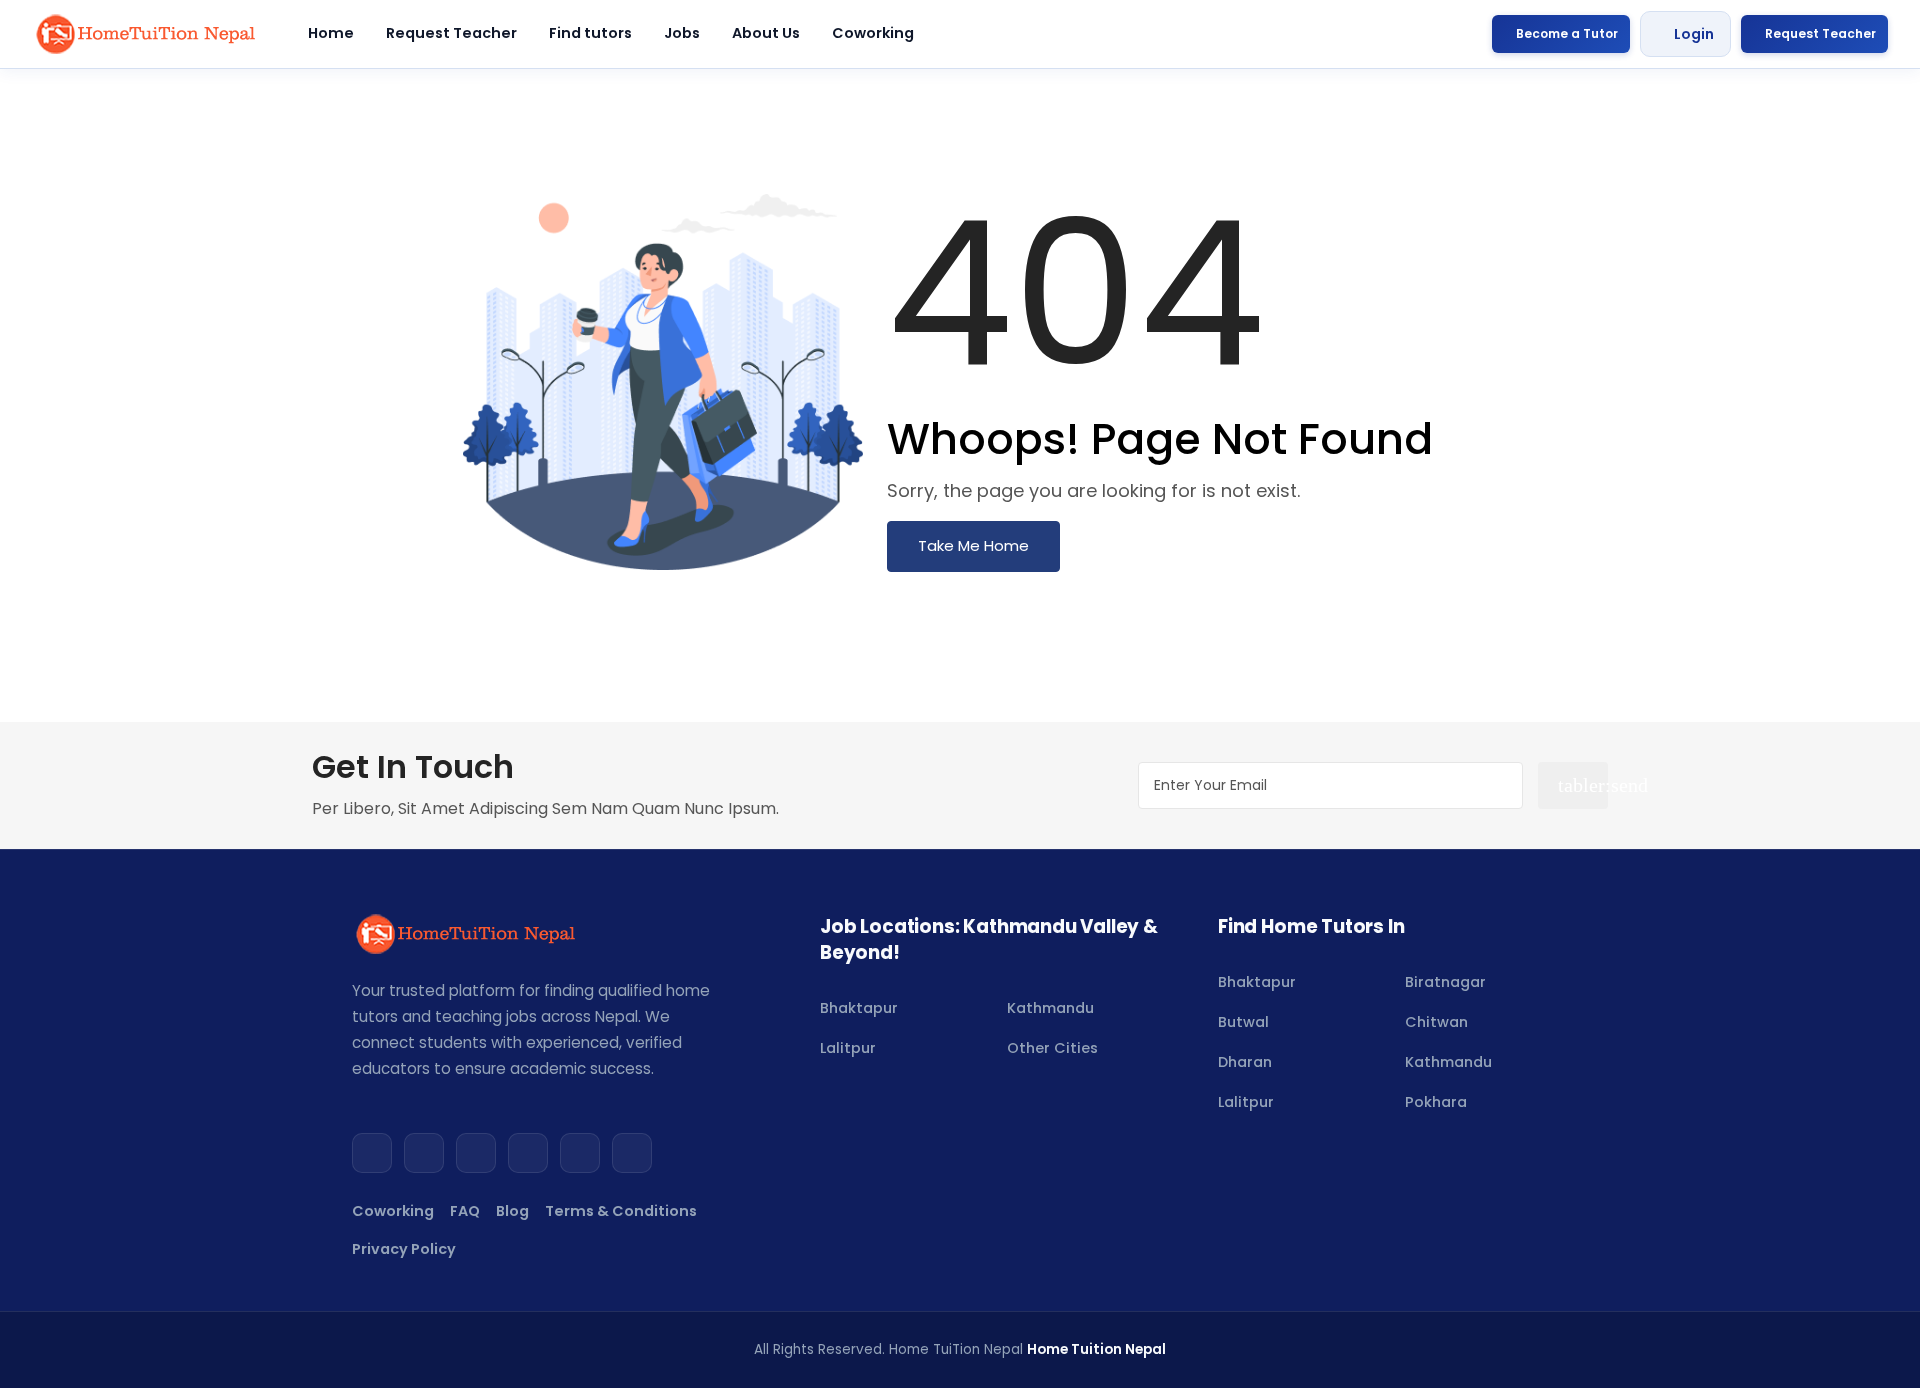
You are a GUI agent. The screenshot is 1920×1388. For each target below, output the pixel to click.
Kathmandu (1050, 1008)
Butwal (1243, 1022)
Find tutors (590, 33)
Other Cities (1052, 1048)
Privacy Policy (404, 1249)
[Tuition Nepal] (147, 34)
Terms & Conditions (621, 1211)
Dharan (1245, 1062)
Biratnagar (1445, 982)
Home (331, 33)
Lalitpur (848, 1048)
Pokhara (1436, 1102)
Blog (512, 1211)
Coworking (873, 33)
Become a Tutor (1567, 33)
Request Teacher (451, 33)
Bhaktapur (859, 1008)
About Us (766, 33)
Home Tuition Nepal (1096, 1349)
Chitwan (1436, 1022)
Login (1694, 34)
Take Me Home (973, 545)
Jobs (682, 33)
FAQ (465, 1211)
